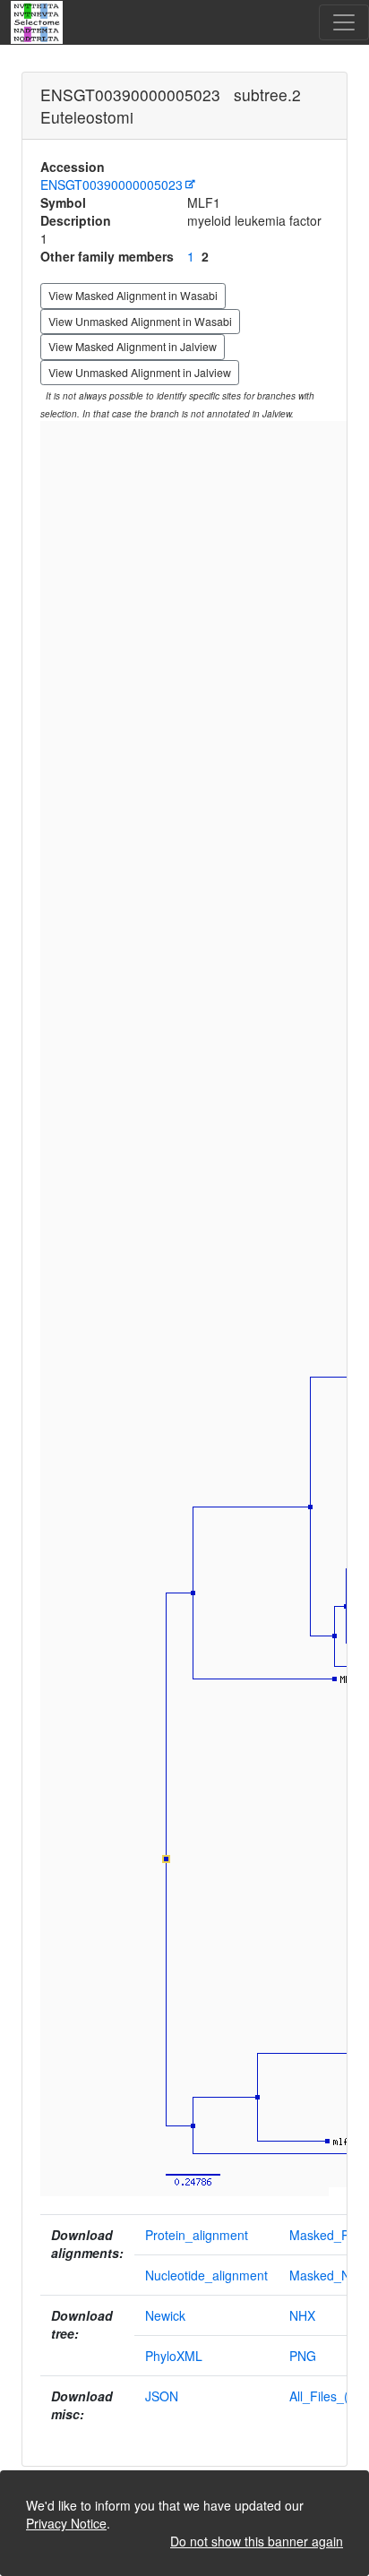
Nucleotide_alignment (206, 2275)
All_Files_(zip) (329, 2396)
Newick (165, 2315)
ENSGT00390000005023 (112, 185)
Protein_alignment (197, 2235)
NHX (302, 2315)
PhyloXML (174, 2356)
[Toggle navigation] (344, 22)
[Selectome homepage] (38, 22)
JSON (162, 2396)
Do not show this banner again (257, 2541)
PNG (303, 2356)
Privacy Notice (66, 2523)
